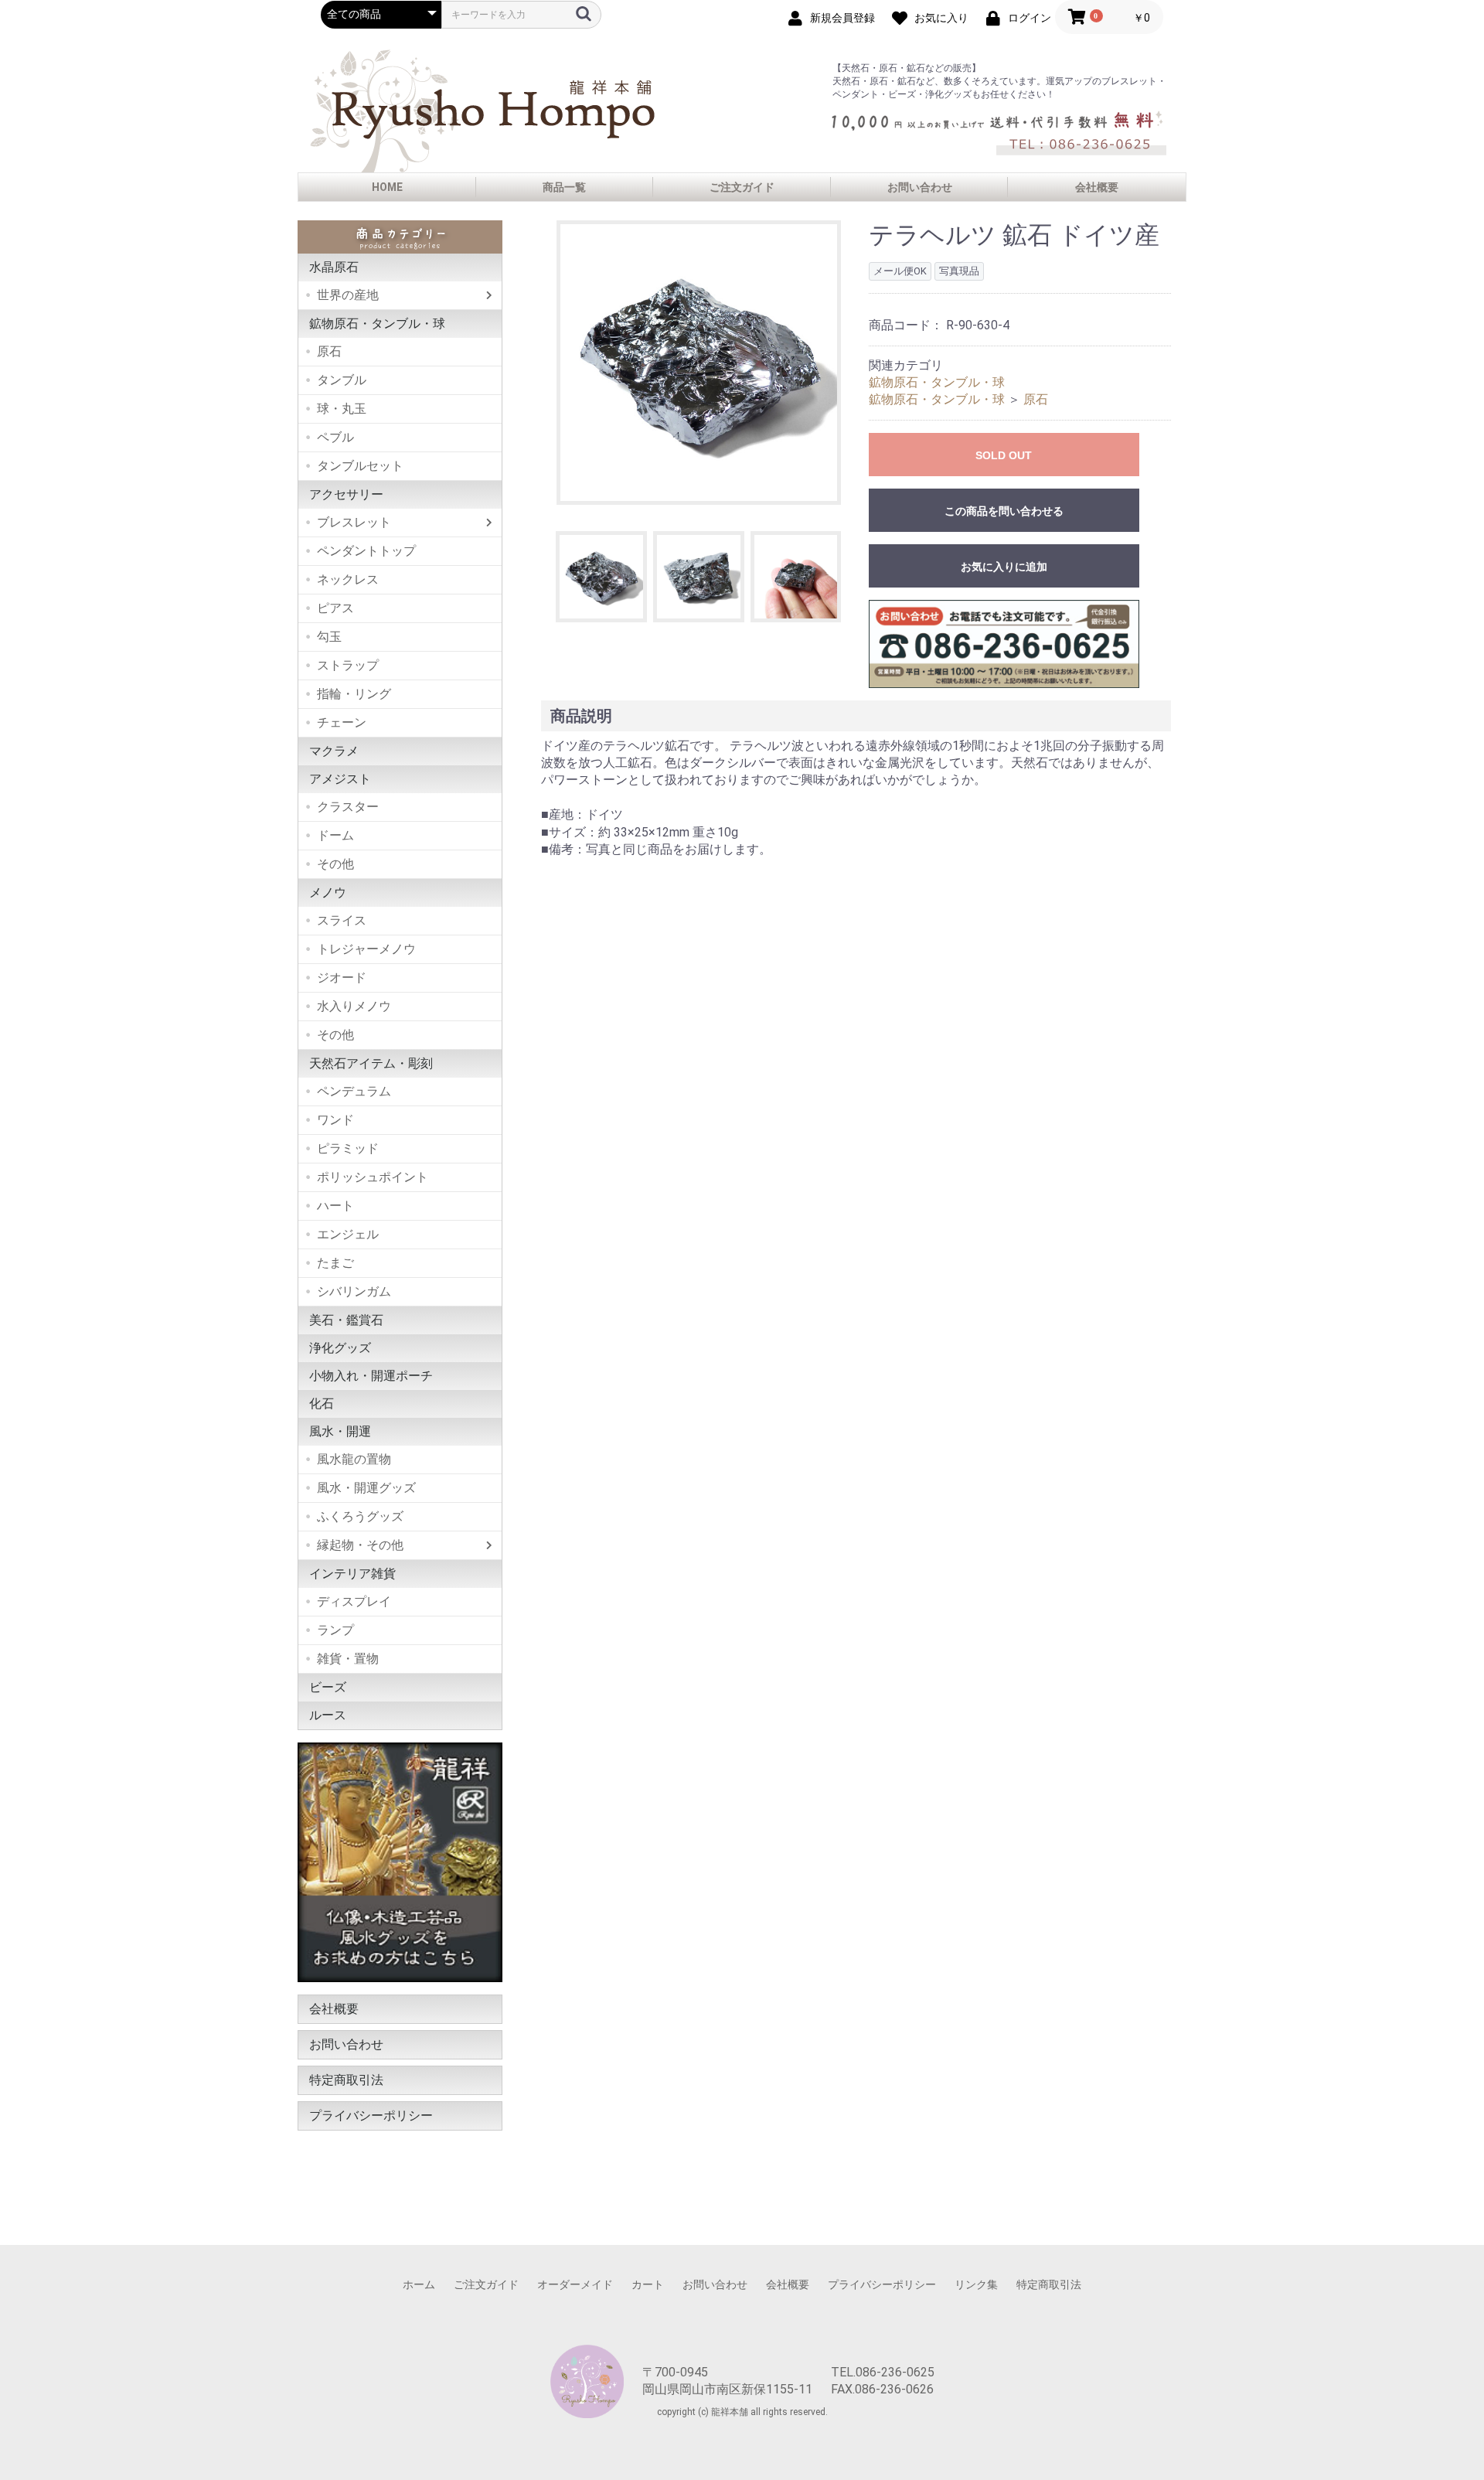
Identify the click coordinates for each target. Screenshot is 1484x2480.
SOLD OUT (1004, 455)
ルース (328, 1715)
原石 (329, 351)
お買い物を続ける (695, 1255)
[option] (699, 363)
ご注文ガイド (742, 187)
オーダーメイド (575, 2284)
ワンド (335, 1120)
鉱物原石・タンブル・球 (377, 324)
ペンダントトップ (366, 551)
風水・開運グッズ (366, 1488)
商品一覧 (564, 187)
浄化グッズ (340, 1348)
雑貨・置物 (348, 1659)
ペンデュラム (354, 1091)
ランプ (335, 1630)
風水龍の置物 (354, 1459)
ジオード (342, 978)
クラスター (348, 807)
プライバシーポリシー (371, 2115)
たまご (335, 1263)
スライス (342, 920)
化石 (322, 1404)
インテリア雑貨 (352, 1574)
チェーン (342, 722)
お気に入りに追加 (1004, 567)
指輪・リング (354, 694)
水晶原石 (334, 267)
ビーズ (328, 1687)
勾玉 (329, 637)
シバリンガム (354, 1291)
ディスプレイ (354, 1601)
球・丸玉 (342, 409)
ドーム (335, 835)
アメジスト (340, 779)
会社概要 (1097, 187)
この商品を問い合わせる (1004, 511)
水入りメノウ (354, 1006)
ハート (335, 1206)
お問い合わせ (920, 187)
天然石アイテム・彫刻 (371, 1063)
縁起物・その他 (360, 1545)
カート (648, 2284)
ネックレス (348, 579)
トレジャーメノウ (366, 949)
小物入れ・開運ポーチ (371, 1376)
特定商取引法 (346, 2080)
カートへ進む (800, 1255)
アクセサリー (346, 494)
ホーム (419, 2284)
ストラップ (348, 665)
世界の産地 (348, 295)
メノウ (328, 893)
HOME (387, 187)
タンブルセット (360, 466)
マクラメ (334, 751)
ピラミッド (348, 1148)
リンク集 (976, 2284)
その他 (335, 864)
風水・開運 (340, 1431)
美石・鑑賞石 (346, 1320)
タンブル (342, 380)
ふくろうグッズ (360, 1516)
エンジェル (348, 1234)
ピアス (335, 608)
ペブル (335, 437)
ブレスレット (354, 522)
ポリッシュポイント (373, 1177)
